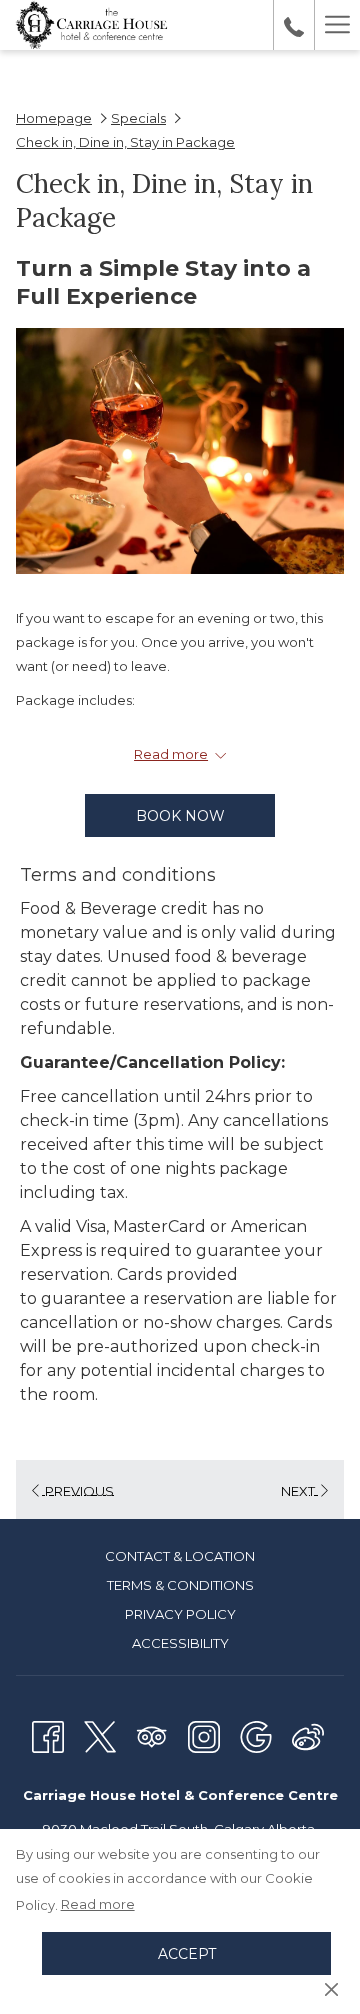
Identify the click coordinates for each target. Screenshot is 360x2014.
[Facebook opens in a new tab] (48, 1734)
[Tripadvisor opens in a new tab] (152, 1734)
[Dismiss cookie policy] (331, 1988)
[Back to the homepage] (91, 24)
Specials (138, 118)
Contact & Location (180, 1556)
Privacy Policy (180, 1614)
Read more (98, 1904)
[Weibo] (308, 1734)
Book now (180, 816)
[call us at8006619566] (294, 25)
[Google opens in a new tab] (256, 1734)
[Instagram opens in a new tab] (204, 1734)
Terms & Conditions (180, 1585)
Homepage (54, 118)
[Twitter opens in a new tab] (100, 1734)
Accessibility (180, 1643)
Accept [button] (187, 1954)
